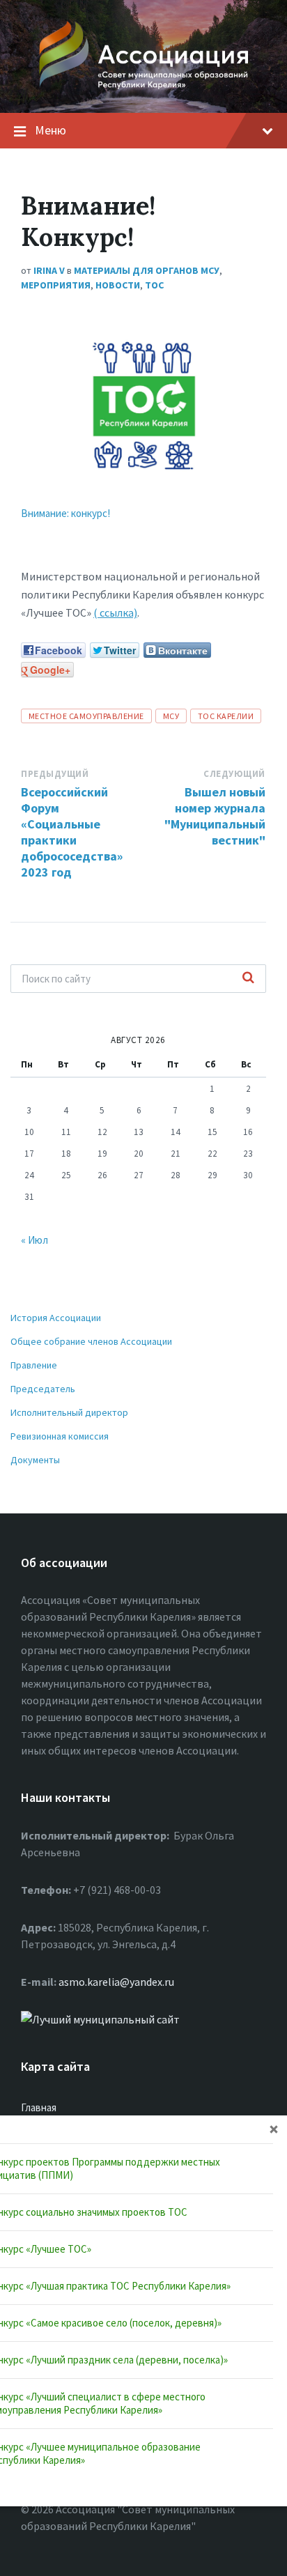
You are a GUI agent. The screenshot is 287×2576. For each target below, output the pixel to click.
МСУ (171, 716)
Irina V (49, 270)
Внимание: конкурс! (65, 513)
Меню (51, 130)
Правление (34, 1365)
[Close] (274, 2129)
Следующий (234, 774)
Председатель (43, 1389)
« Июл (34, 1240)
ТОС (154, 285)
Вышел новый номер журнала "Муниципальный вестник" (215, 816)
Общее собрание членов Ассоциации (91, 1341)
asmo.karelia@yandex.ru (116, 1982)
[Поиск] (248, 978)
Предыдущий (55, 774)
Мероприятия (56, 285)
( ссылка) (115, 612)
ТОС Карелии (226, 716)
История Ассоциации (56, 1318)
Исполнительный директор (69, 1412)
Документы (35, 1460)
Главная (39, 2107)
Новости (118, 285)
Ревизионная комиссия (60, 1436)
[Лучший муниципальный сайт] (100, 2019)
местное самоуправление (86, 716)
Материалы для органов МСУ (147, 270)
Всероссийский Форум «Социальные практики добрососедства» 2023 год (72, 832)
